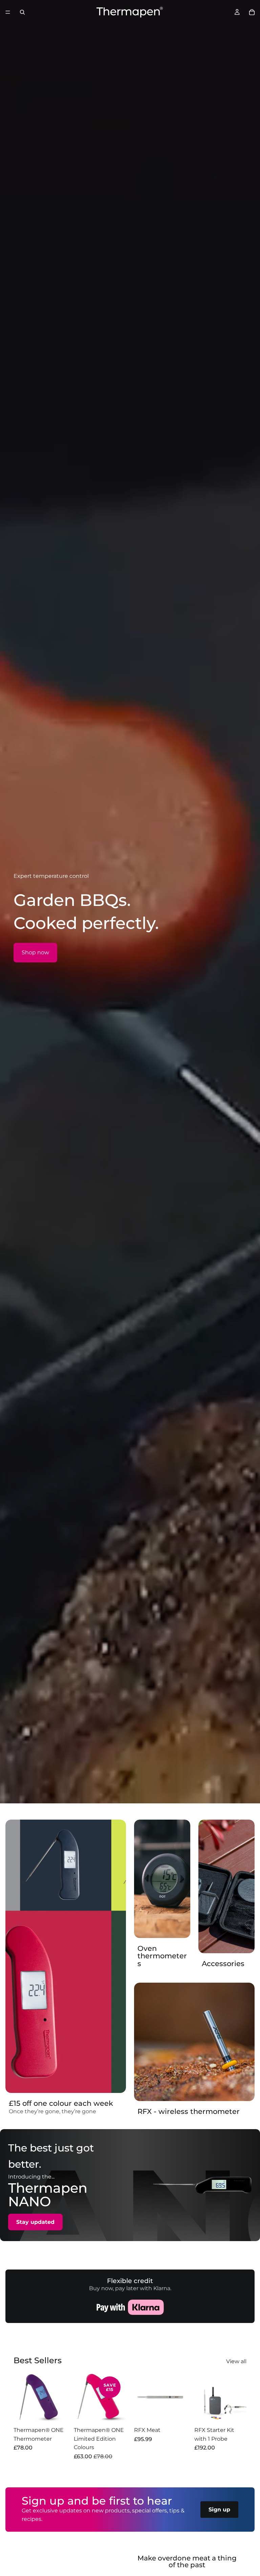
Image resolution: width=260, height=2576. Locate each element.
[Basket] (252, 12)
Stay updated (35, 2222)
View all (236, 2361)
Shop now (35, 952)
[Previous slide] (21, 2397)
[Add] (176, 2413)
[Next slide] (58, 2397)
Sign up (219, 2510)
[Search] (22, 12)
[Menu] (8, 12)
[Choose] (55, 2413)
